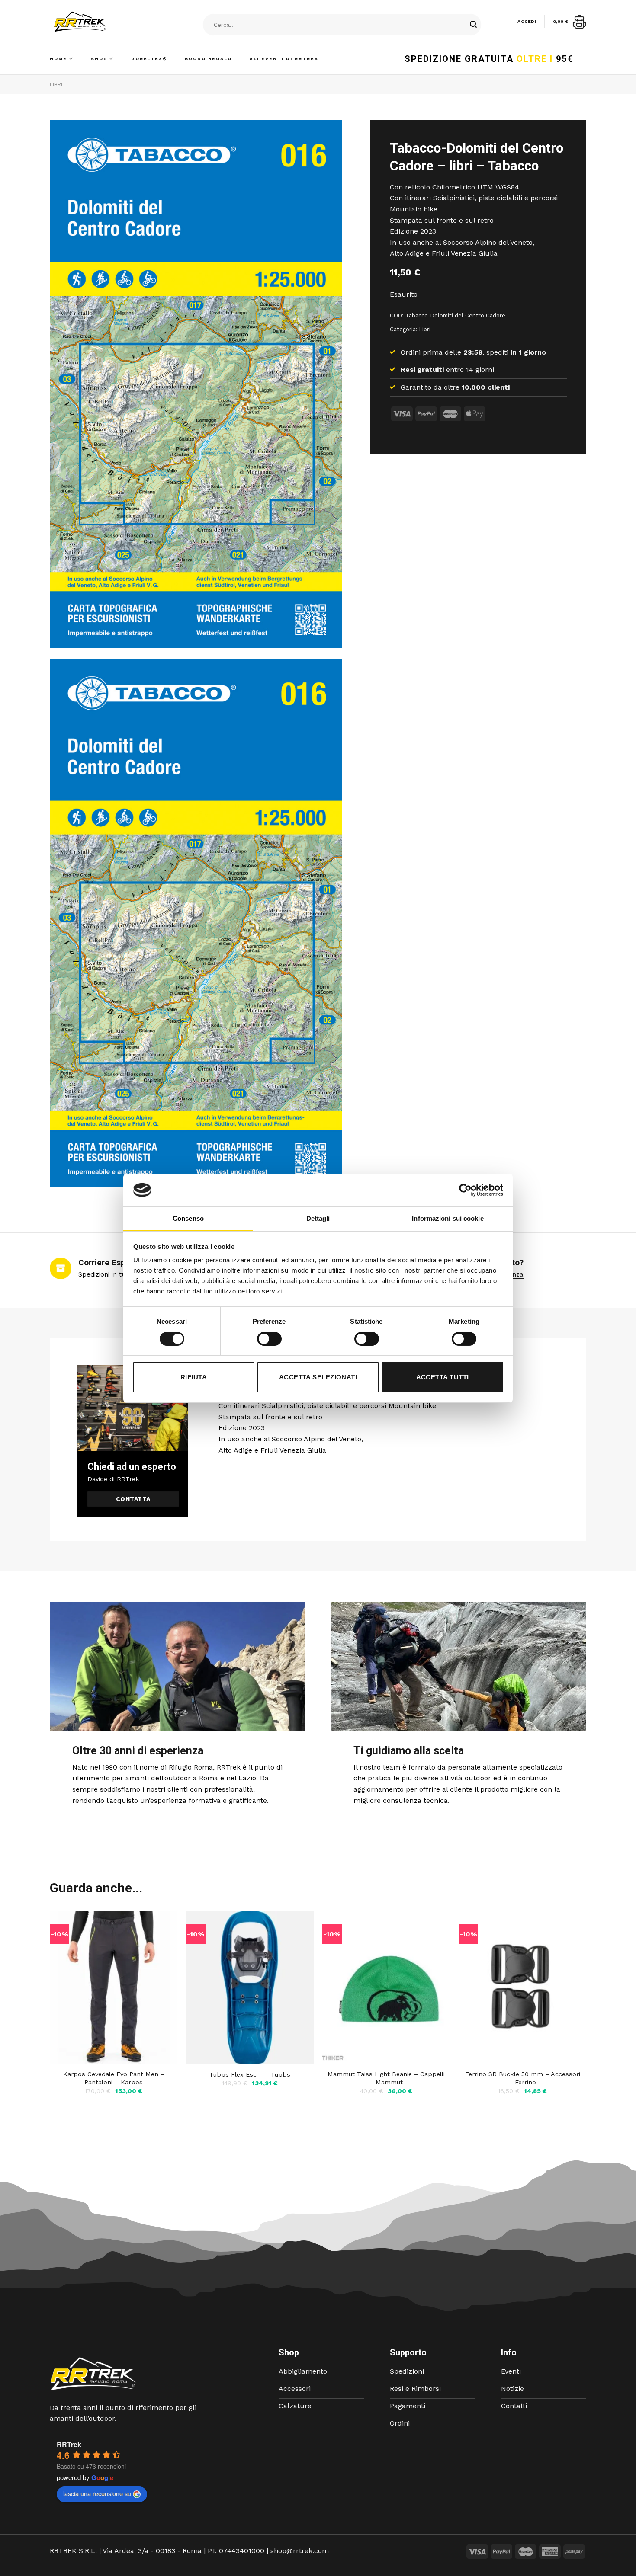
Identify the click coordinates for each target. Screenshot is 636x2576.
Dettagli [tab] (318, 1218)
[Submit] (473, 25)
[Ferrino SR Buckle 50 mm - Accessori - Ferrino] (522, 1988)
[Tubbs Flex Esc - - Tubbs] (250, 1988)
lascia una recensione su (97, 2493)
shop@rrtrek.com (300, 2551)
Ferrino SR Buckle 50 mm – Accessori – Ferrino (523, 2078)
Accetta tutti (443, 1377)
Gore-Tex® (149, 59)
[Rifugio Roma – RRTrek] (102, 22)
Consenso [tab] (188, 1218)
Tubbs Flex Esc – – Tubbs (250, 2074)
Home (58, 59)
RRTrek (69, 2444)
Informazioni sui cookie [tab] (448, 1218)
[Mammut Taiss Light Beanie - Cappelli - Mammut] (386, 1988)
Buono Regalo (208, 59)
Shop (99, 59)
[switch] (269, 1339)
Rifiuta (194, 1377)
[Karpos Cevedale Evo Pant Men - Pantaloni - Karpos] (114, 1988)
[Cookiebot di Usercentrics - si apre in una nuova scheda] (465, 1190)
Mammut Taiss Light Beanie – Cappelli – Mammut (386, 2078)
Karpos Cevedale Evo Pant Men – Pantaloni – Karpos (114, 2078)
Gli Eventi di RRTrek (284, 59)
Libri (56, 85)
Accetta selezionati (318, 1377)
